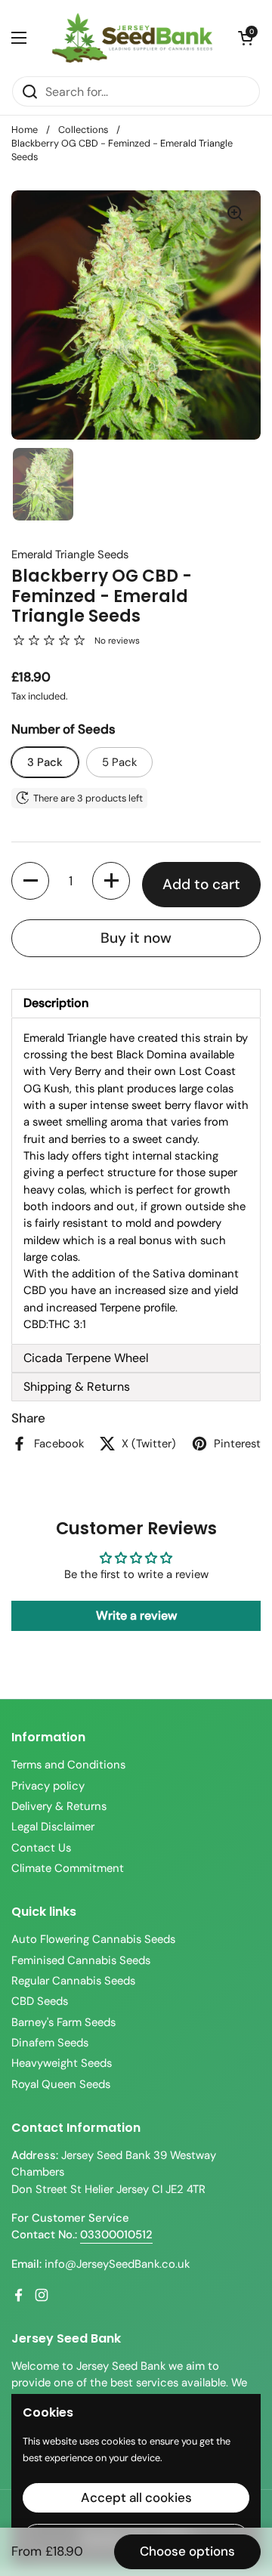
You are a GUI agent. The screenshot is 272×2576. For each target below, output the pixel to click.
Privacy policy (48, 1786)
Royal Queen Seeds (61, 2084)
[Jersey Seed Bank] (132, 38)
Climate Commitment (68, 1868)
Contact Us (41, 1848)
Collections (83, 130)
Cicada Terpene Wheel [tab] (86, 1358)
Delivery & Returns (59, 1806)
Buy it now (136, 938)
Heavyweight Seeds (62, 2063)
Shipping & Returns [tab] (77, 1387)
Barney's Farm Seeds (63, 2022)
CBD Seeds (40, 2001)
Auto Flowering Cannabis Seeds (93, 1939)
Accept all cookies (136, 2497)
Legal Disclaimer (53, 1827)
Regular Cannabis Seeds (73, 1981)
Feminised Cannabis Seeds (81, 1960)
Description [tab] (56, 1003)
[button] (246, 38)
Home (25, 130)
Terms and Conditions (68, 1765)
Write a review (136, 1615)
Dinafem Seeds (50, 2043)
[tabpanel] (136, 1181)
